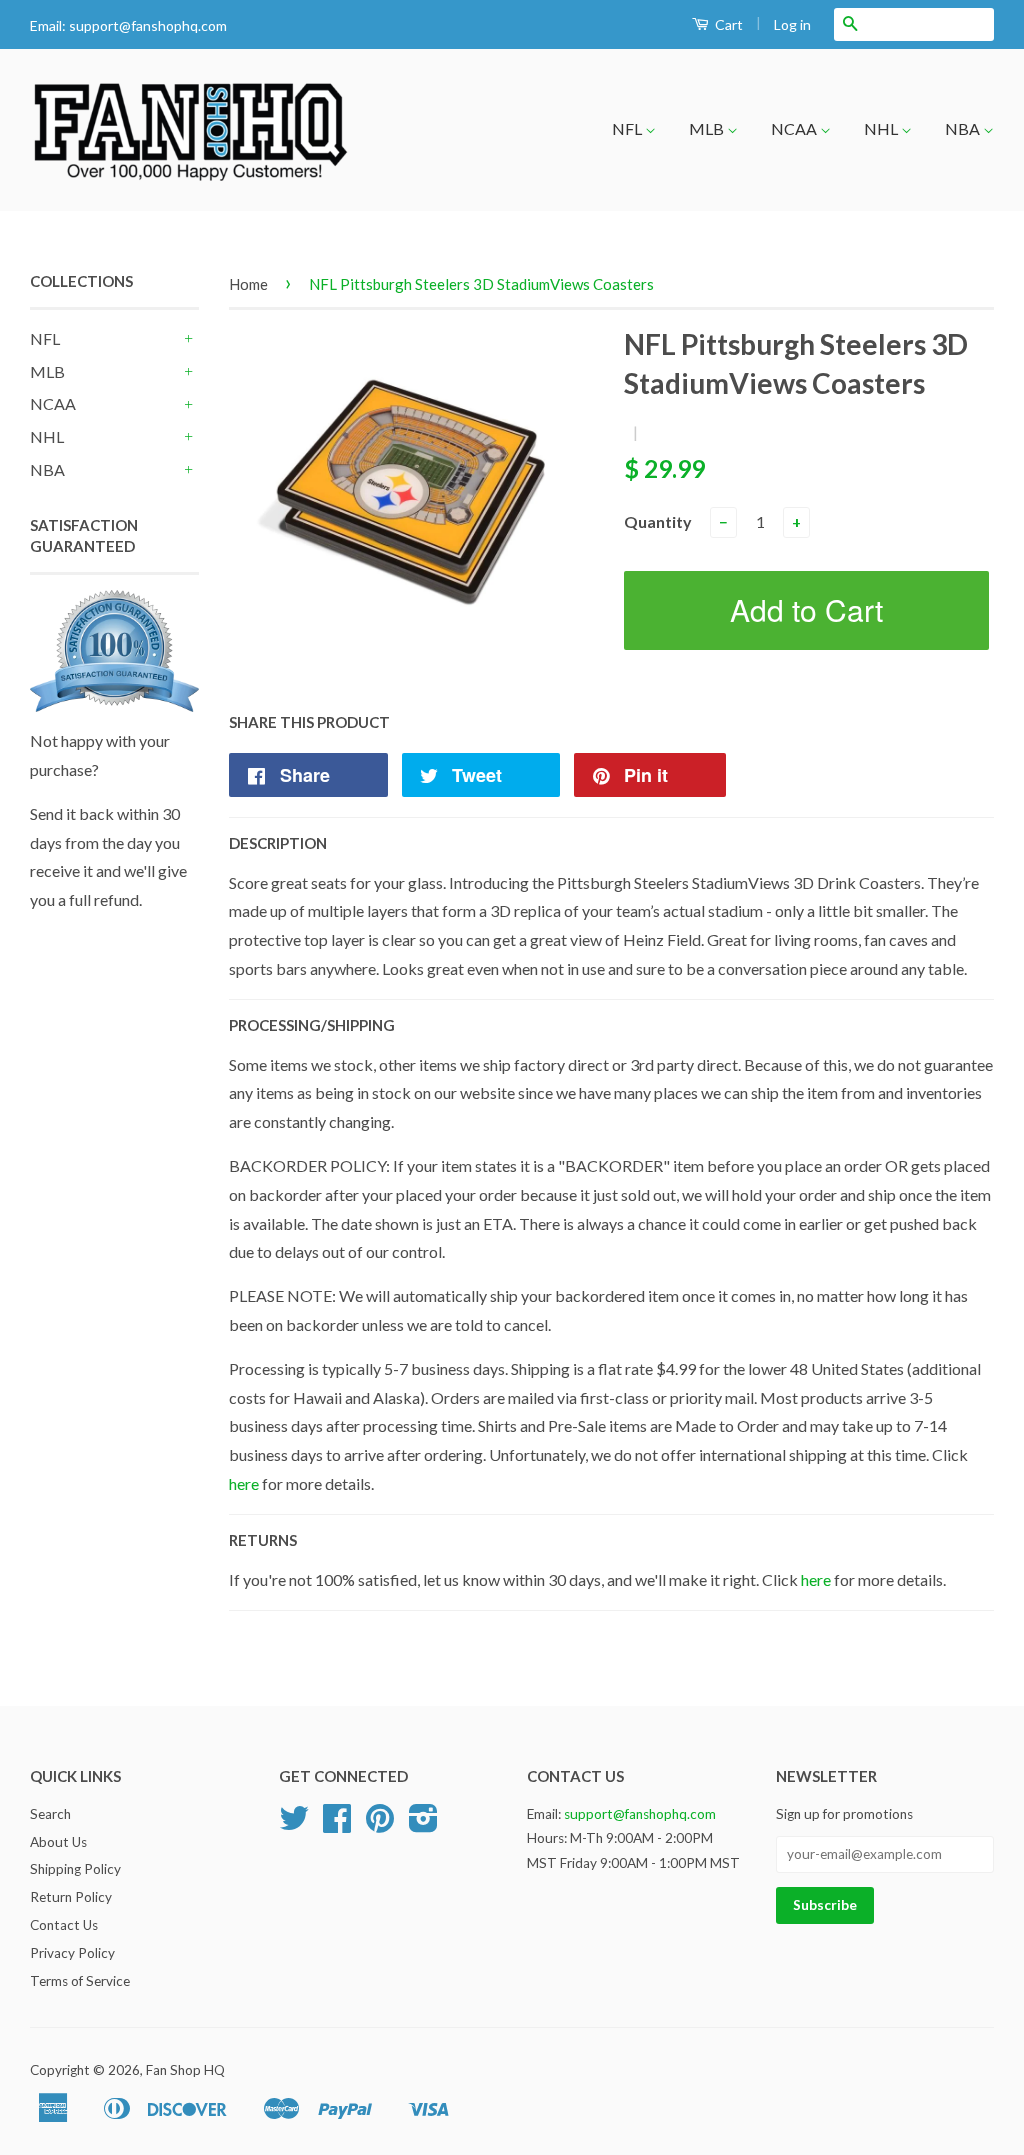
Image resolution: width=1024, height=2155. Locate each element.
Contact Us (64, 1925)
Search (50, 1814)
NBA (964, 128)
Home (248, 284)
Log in (792, 24)
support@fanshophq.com (148, 25)
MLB (708, 128)
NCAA (795, 128)
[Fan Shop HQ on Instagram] (423, 1825)
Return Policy (71, 1897)
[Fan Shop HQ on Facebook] (337, 1825)
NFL (628, 128)
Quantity (658, 521)
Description (278, 843)
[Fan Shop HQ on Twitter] (294, 1825)
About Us (58, 1842)
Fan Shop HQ (185, 2070)
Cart (727, 24)
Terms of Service (80, 1981)
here (244, 1483)
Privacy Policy (72, 1953)
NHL (882, 128)
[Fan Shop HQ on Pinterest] (380, 1825)
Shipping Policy (75, 1869)
